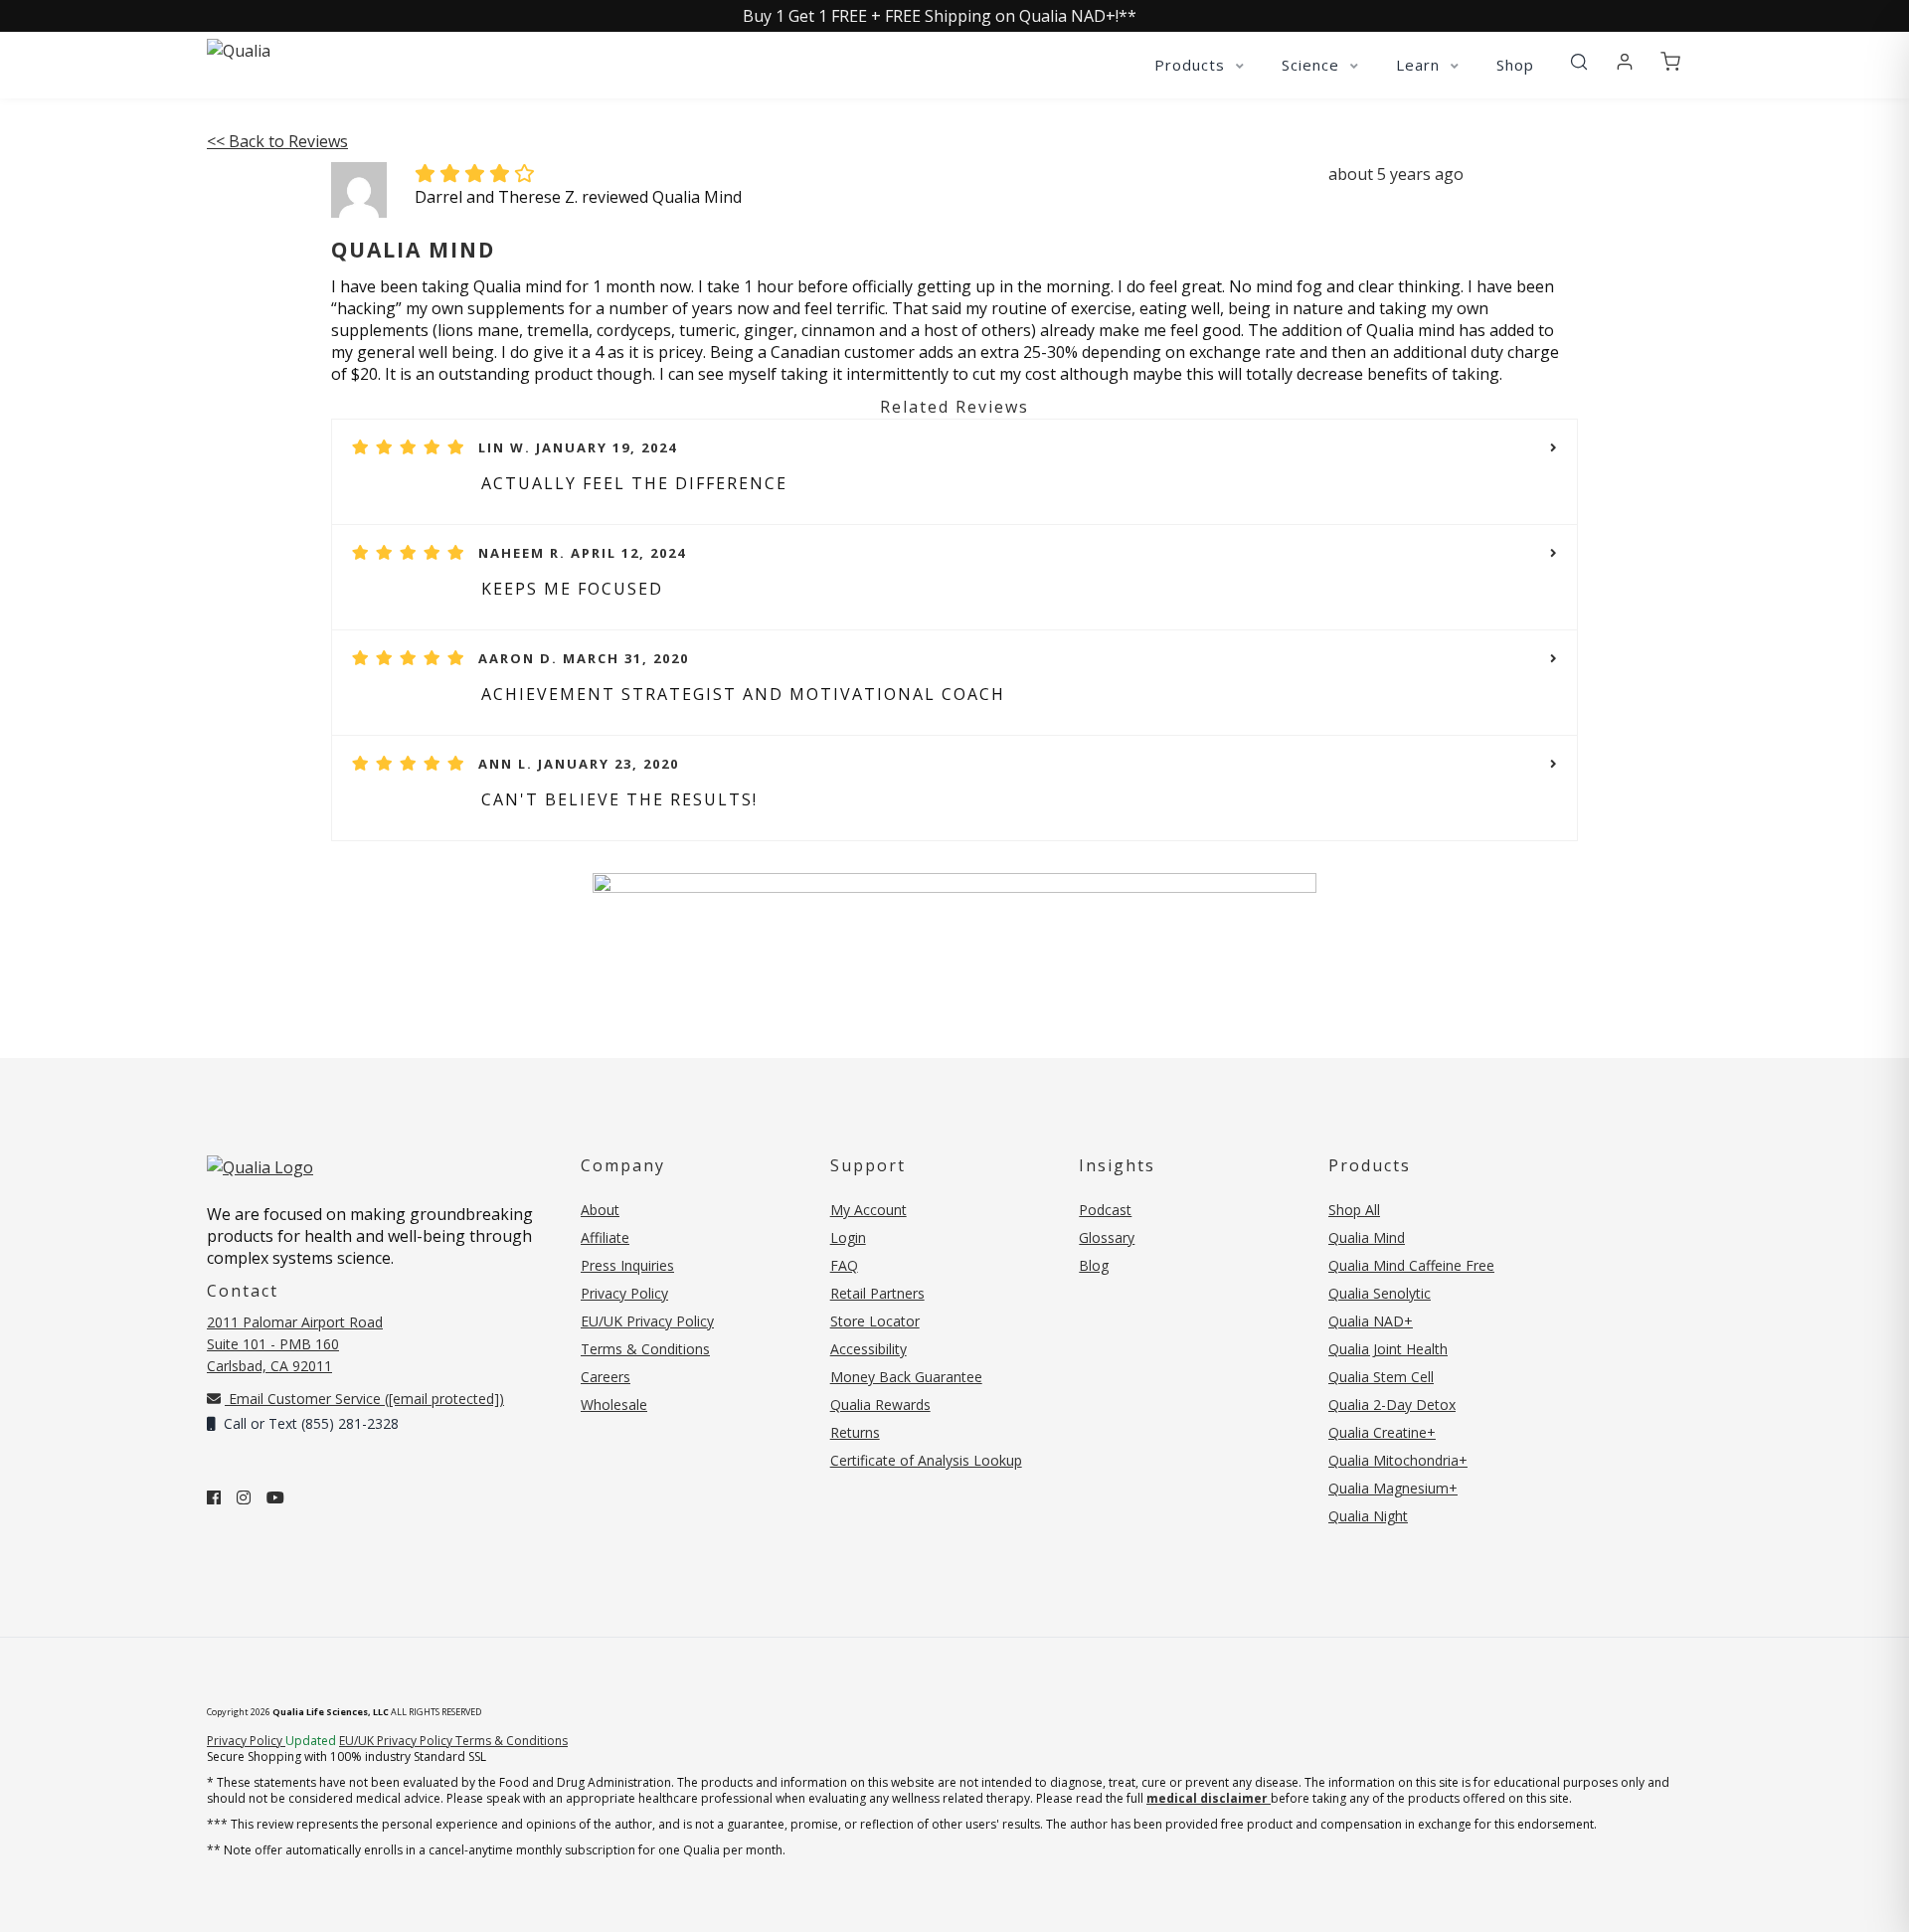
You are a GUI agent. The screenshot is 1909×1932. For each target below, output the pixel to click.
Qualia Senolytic (1380, 1293)
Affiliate (605, 1237)
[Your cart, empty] (1670, 63)
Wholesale (614, 1405)
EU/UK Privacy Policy (647, 1321)
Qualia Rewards (880, 1405)
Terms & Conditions (645, 1349)
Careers (606, 1377)
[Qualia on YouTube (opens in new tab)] (275, 1497)
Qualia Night (1368, 1516)
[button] (1579, 63)
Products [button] (1192, 65)
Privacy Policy (624, 1293)
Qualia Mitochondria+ (1398, 1460)
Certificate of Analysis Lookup (926, 1460)
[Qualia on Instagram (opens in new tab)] (244, 1497)
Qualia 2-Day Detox (1392, 1405)
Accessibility (868, 1349)
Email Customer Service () (364, 1399)
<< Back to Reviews (277, 141)
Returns (855, 1432)
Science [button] (1313, 65)
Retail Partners (877, 1293)
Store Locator (875, 1321)
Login (848, 1237)
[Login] (1625, 63)
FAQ (844, 1265)
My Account (868, 1210)
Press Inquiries (627, 1265)
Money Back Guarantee (906, 1377)
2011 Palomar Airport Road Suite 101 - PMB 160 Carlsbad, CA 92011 (295, 1344)
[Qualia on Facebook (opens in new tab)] (214, 1497)
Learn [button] (1420, 65)
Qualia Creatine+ (1382, 1432)
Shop (1515, 65)
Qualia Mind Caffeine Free (1411, 1265)
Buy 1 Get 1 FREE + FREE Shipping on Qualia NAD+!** (940, 16)
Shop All (1354, 1210)
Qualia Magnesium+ (1393, 1488)
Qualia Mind (1367, 1237)
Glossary (1107, 1237)
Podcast (1105, 1210)
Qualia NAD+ (1371, 1321)
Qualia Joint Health (1388, 1349)
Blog (1094, 1265)
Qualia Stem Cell (1381, 1377)
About (600, 1210)
